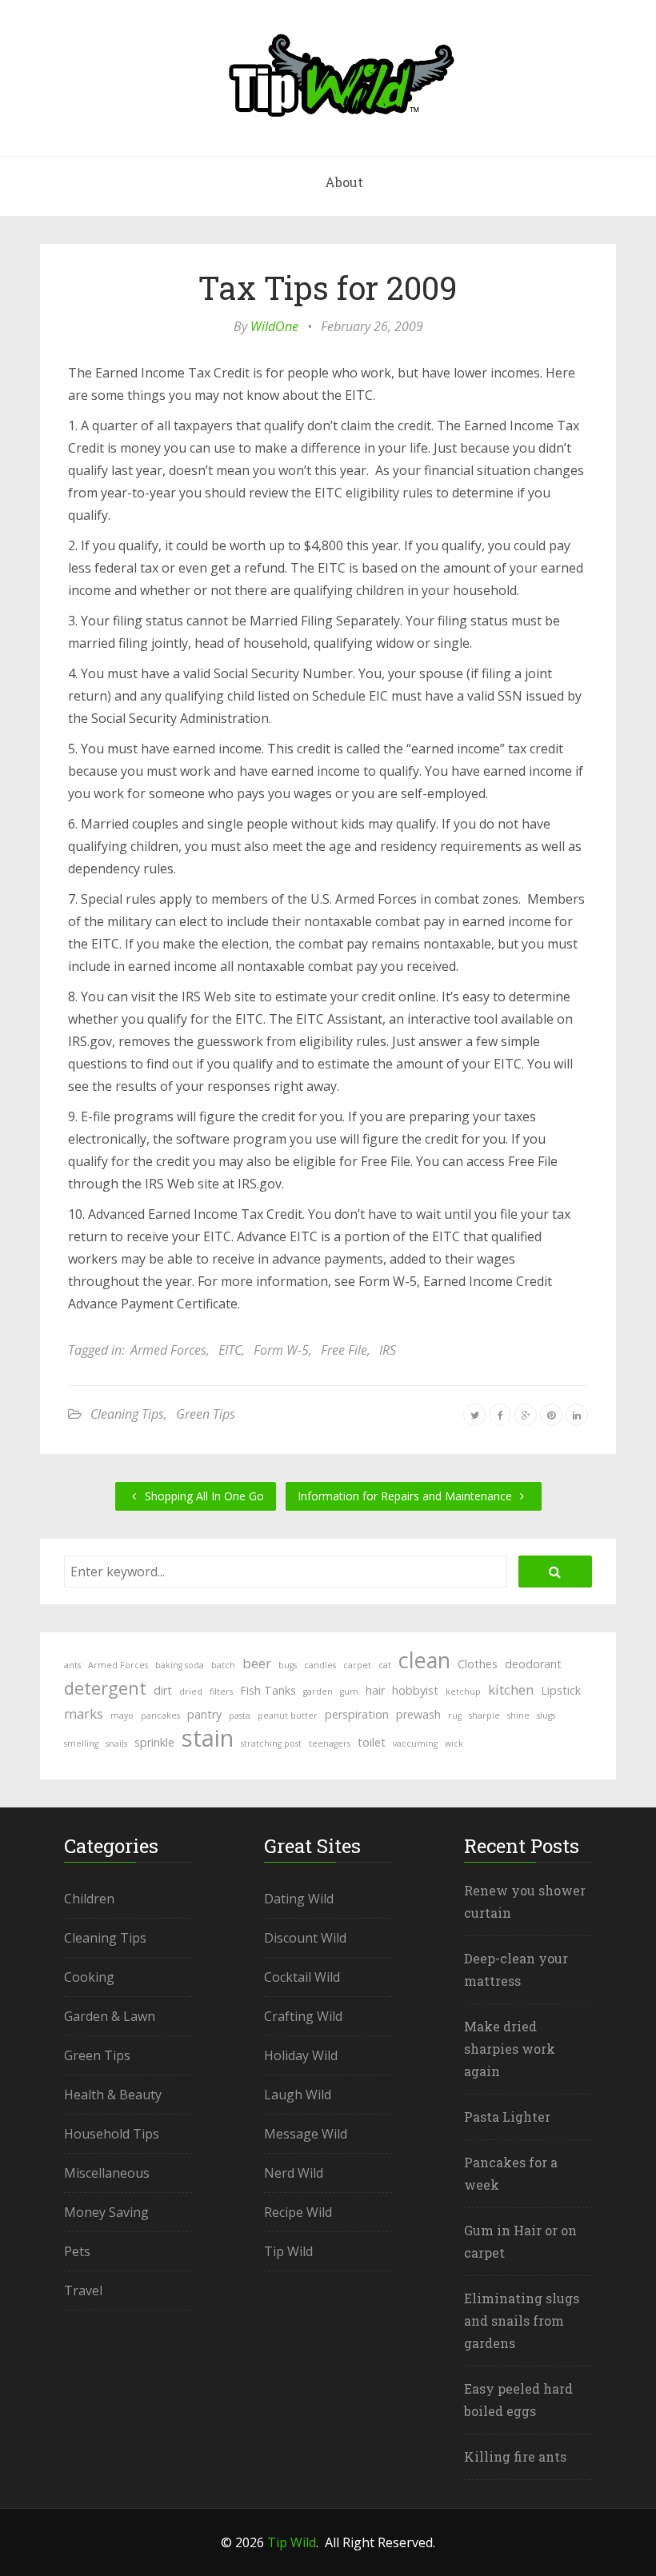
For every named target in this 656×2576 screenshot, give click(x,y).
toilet (372, 1742)
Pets (77, 2251)
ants (72, 1665)
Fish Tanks (268, 1690)
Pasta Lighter (507, 2117)
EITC (230, 1350)
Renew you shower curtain (525, 1901)
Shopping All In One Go (203, 1496)
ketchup (463, 1691)
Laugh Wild (298, 2095)
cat (385, 1665)
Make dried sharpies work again (510, 2049)
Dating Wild (299, 1899)
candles (320, 1665)
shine (518, 1715)
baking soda (180, 1665)
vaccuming (415, 1743)
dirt (163, 1690)
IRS (388, 1350)
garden (318, 1691)
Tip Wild (288, 2251)
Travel (83, 2290)
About (344, 182)
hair (375, 1690)
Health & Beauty (113, 2095)
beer (257, 1663)
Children (89, 1899)
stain (208, 1738)
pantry (204, 1714)
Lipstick (561, 1690)
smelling (81, 1743)
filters (221, 1691)
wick (454, 1743)
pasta (240, 1715)
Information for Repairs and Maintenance (406, 1496)
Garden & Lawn (110, 2016)
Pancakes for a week (511, 2173)
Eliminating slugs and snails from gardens (522, 2320)
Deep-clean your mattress (516, 1969)
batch (223, 1665)
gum (349, 1691)
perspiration (357, 1714)
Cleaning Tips (127, 1414)
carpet (357, 1665)
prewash (418, 1714)
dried (191, 1691)
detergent (105, 1687)
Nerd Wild (294, 2173)
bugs (288, 1665)
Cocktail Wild (302, 1977)
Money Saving (106, 2212)
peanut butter (288, 1715)
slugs (546, 1715)
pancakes (160, 1715)
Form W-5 (281, 1350)
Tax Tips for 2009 (328, 288)
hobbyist (415, 1690)
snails (116, 1743)
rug (455, 1715)
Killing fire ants (515, 2456)
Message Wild (306, 2134)
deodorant (533, 1664)
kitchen (511, 1689)
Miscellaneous (107, 2173)
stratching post (271, 1743)
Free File (344, 1350)
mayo (122, 1715)
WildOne (274, 326)
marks (84, 1713)
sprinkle (154, 1742)
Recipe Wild (298, 2212)
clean (424, 1660)
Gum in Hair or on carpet (520, 2241)
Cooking (89, 1977)
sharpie (484, 1715)
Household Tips (112, 2134)
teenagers (330, 1743)
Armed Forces (168, 1350)
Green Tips (206, 1414)
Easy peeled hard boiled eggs (518, 2400)
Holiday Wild (301, 2055)
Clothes (478, 1664)
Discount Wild (305, 1938)
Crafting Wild (303, 2016)
